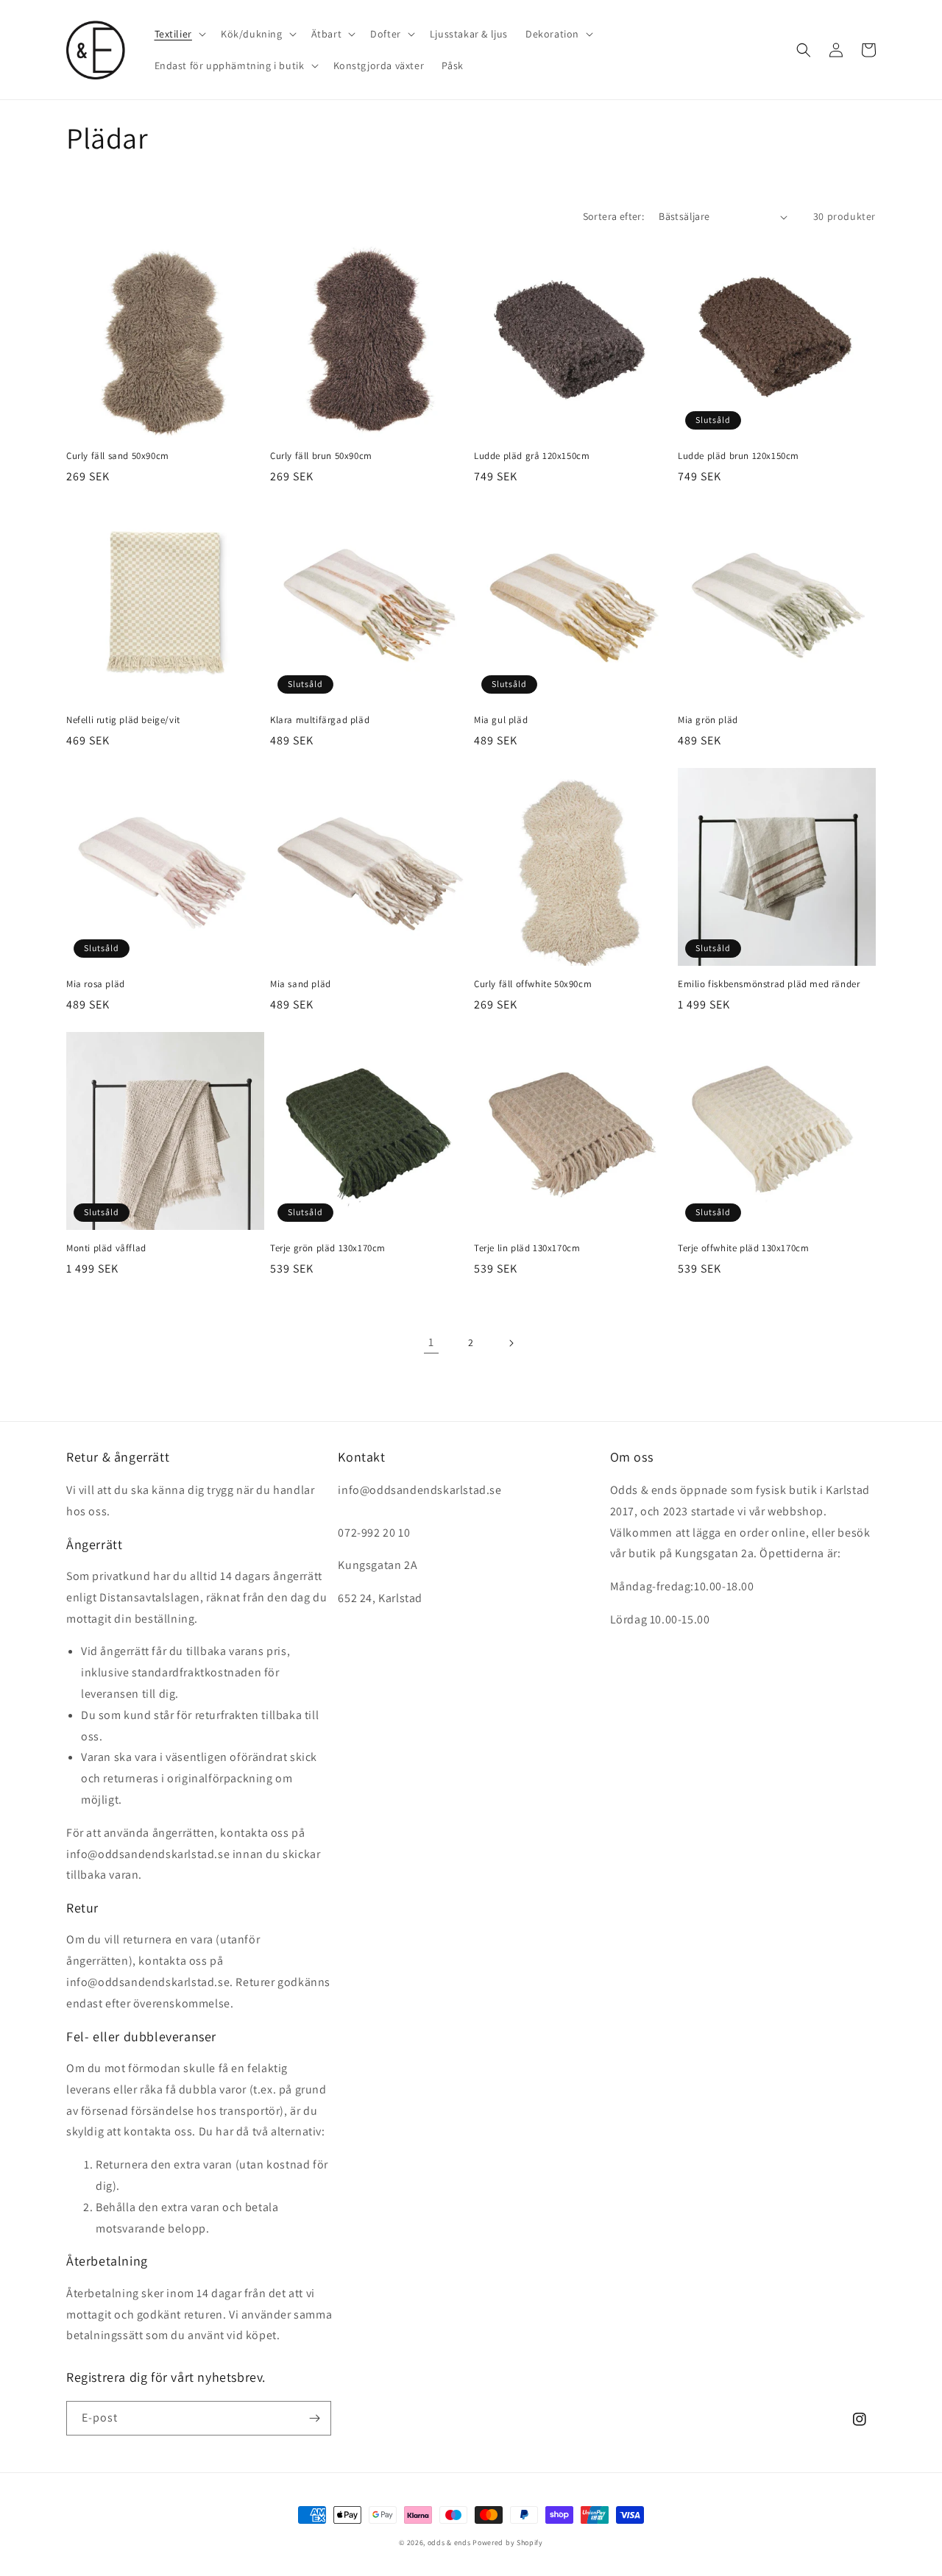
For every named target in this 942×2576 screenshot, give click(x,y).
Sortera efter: (614, 216)
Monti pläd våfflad (106, 1248)
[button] (179, 34)
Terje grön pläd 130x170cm (328, 1248)
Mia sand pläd (301, 984)
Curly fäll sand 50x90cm (118, 456)
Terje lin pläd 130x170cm (527, 1248)
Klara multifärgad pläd (320, 720)
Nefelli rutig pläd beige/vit (123, 720)
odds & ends (450, 2543)
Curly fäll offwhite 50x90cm (533, 984)
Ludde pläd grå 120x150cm (532, 456)
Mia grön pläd (708, 720)
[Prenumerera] (314, 2418)
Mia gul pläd (501, 720)
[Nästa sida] (511, 1343)
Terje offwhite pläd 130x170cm (743, 1248)
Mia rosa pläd (96, 984)
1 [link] (431, 1342)
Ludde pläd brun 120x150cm (739, 456)
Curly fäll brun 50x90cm (321, 456)
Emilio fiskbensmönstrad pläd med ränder (769, 984)
